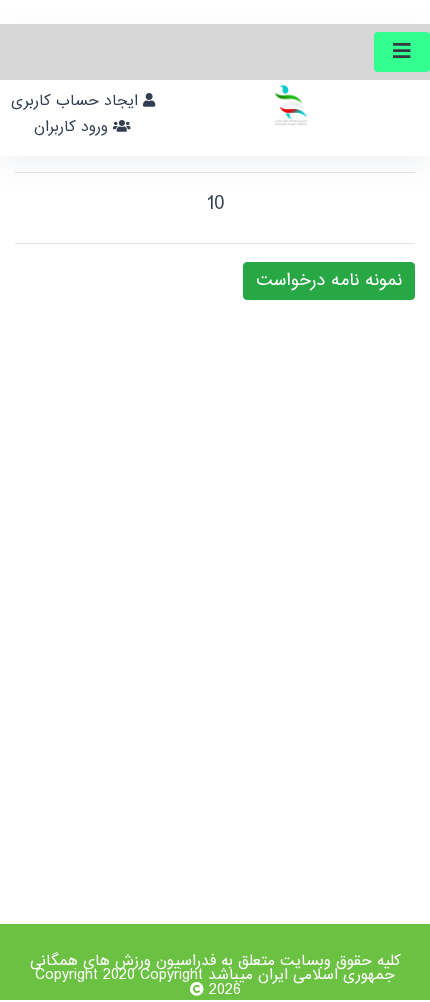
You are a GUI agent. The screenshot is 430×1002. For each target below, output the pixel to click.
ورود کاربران (73, 127)
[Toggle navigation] (402, 52)
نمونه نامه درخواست (329, 280)
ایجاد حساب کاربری (77, 101)
